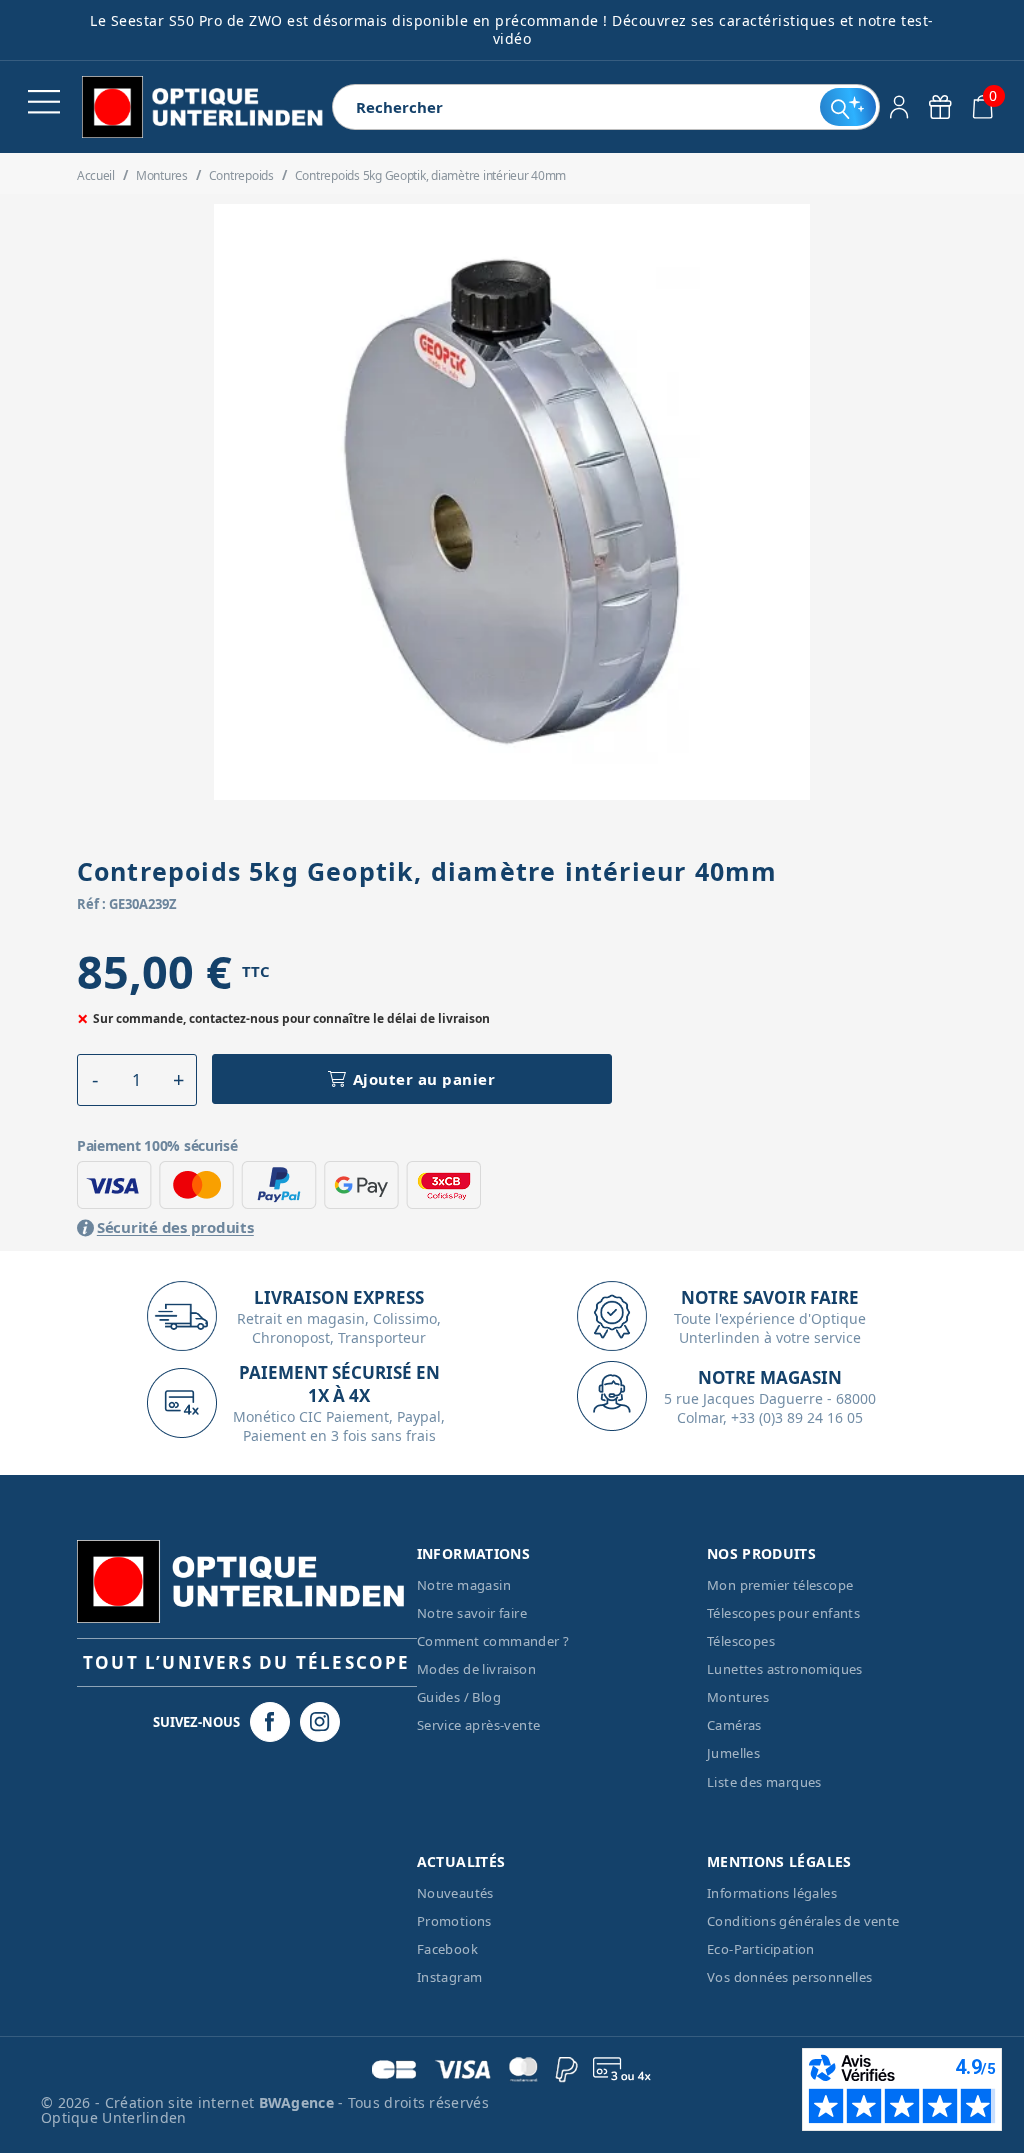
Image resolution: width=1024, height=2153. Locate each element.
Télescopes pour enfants (783, 1613)
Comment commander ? (493, 1641)
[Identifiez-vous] (899, 107)
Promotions (454, 1921)
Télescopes (741, 1641)
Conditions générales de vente (803, 1921)
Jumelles (733, 1753)
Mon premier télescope (780, 1585)
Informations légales (772, 1893)
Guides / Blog (459, 1697)
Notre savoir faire (472, 1613)
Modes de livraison (476, 1669)
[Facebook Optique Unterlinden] (270, 1722)
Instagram (450, 1977)
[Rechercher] (847, 107)
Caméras (734, 1725)
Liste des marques (764, 1782)
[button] (95, 1080)
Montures (738, 1697)
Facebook (447, 1949)
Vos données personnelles (790, 1977)
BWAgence (299, 2102)
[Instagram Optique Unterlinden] (320, 1722)
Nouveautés (455, 1893)
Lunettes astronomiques (785, 1669)
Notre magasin (464, 1585)
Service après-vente (479, 1725)
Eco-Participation (761, 1949)
